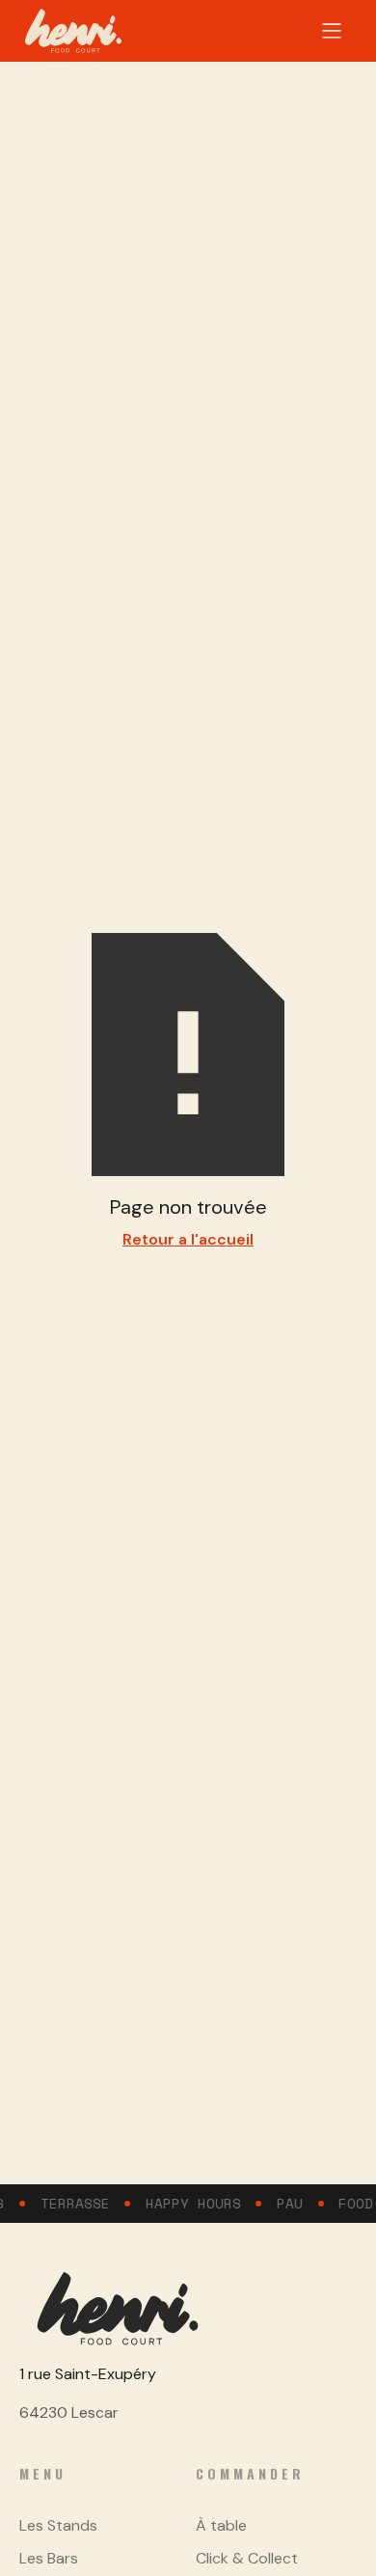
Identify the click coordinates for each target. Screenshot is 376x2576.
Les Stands (58, 2525)
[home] (73, 31)
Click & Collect (247, 2558)
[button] (332, 31)
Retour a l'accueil (188, 1239)
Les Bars (49, 2558)
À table (221, 2525)
